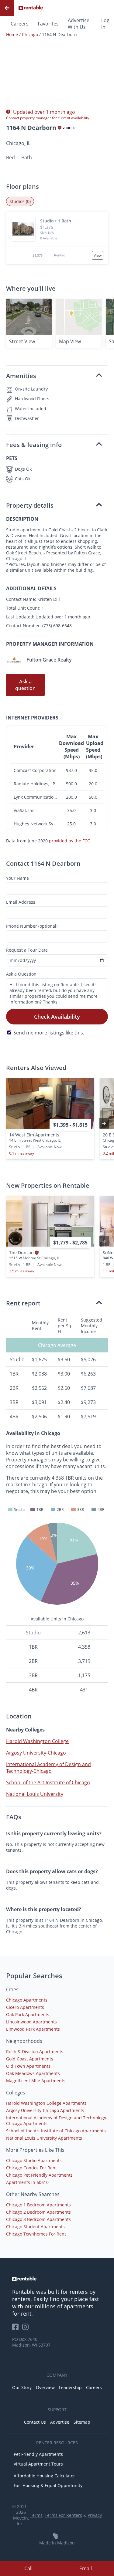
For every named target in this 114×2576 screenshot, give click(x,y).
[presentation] (104, 1123)
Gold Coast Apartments (30, 2059)
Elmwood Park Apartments (33, 2029)
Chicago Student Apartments (35, 2227)
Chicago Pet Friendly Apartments (39, 2175)
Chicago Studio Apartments (34, 2160)
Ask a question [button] (25, 685)
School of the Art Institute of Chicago (48, 1782)
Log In (105, 24)
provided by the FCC (69, 841)
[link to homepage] (57, 2279)
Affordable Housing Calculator (44, 2476)
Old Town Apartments (28, 2066)
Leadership (70, 2387)
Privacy (95, 2515)
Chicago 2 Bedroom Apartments (38, 2212)
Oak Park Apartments (28, 2014)
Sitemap (82, 2422)
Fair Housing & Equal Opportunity (48, 2485)
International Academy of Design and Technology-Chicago (48, 1768)
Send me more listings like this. (49, 1033)
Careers (20, 24)
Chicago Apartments (27, 2000)
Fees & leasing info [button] (34, 445)
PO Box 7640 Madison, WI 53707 (31, 2342)
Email (86, 2568)
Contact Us (35, 2422)
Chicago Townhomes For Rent (36, 2234)
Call (28, 2568)
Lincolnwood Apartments (31, 2022)
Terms (36, 2515)
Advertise (60, 2422)
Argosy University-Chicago (36, 1753)
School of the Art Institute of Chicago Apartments (56, 2131)
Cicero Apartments (25, 2007)
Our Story (22, 2387)
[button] (57, 229)
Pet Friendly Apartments (38, 2454)
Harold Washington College (37, 1741)
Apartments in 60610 (27, 2182)
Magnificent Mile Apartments (36, 2081)
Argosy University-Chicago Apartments (45, 2110)
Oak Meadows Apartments (33, 2073)
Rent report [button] (23, 1303)
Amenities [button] (21, 376)
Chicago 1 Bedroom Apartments (38, 2205)
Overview (45, 2387)
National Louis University (35, 1794)
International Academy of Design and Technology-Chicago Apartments (57, 2121)
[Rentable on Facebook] (17, 2329)
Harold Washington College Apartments (46, 2103)
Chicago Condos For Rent (31, 2168)
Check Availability (57, 1017)
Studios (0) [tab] (20, 201)
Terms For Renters (63, 2515)
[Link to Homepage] (31, 8)
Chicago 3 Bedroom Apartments (38, 2219)
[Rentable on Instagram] (27, 2329)
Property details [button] (30, 505)
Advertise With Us (79, 24)
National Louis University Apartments (44, 2138)
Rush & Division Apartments (35, 2051)
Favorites (48, 24)
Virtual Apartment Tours (38, 2464)
